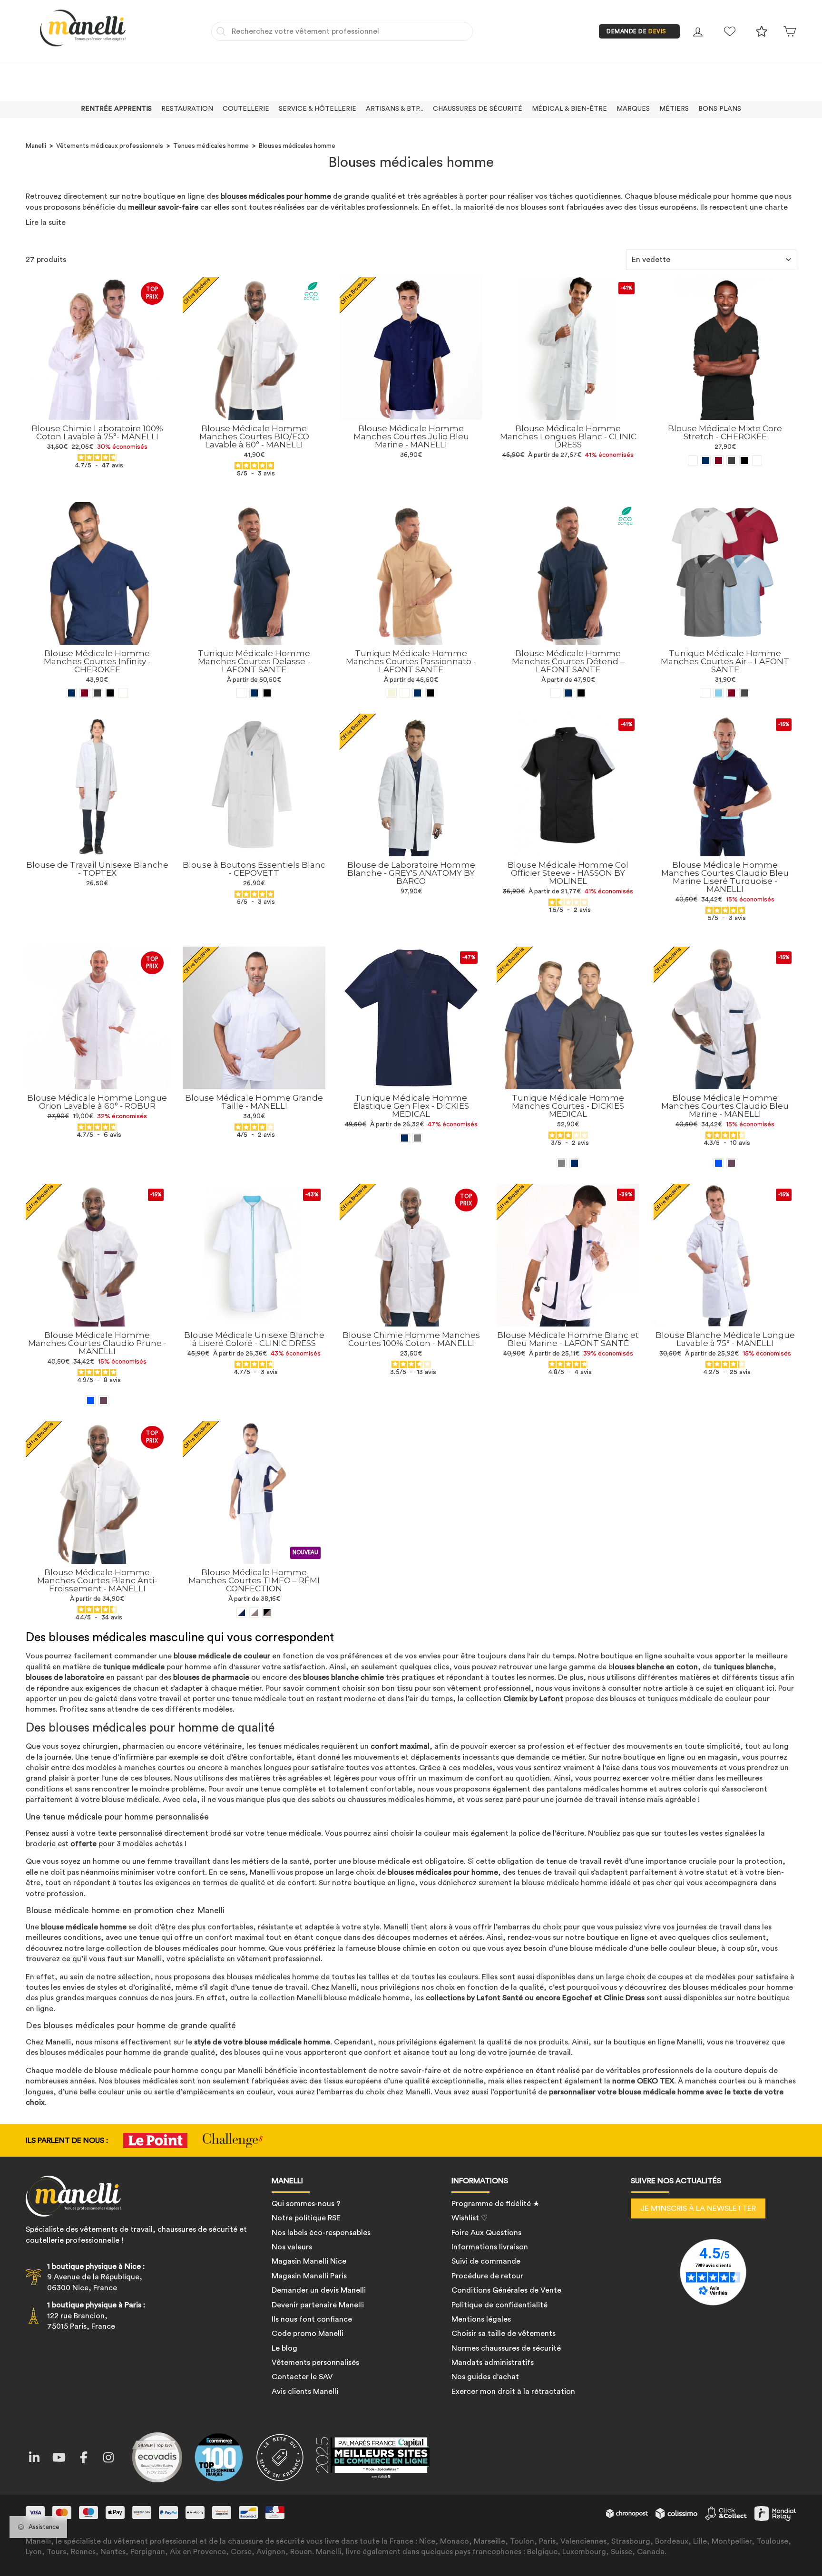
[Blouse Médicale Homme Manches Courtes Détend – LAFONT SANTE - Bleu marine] (568, 693)
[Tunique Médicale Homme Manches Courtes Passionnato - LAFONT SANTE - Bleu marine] (417, 693)
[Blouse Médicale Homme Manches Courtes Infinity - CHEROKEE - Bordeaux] (84, 693)
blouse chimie (402, 1948)
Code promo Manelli (308, 2334)
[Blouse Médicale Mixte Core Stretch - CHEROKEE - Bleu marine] (706, 460)
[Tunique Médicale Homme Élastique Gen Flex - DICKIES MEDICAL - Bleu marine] (405, 1138)
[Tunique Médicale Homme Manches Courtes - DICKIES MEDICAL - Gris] (562, 1163)
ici (770, 1688)
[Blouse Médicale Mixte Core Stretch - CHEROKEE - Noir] (744, 460)
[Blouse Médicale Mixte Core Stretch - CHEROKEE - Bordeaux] (719, 460)
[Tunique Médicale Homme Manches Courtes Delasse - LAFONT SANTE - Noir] (267, 693)
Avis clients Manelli (305, 2392)
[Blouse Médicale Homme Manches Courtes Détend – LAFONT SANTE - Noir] (581, 693)
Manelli (36, 146)
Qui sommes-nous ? (306, 2204)
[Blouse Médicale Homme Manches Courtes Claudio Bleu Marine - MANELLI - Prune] (731, 1163)
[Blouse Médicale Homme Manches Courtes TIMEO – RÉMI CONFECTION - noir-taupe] (267, 1612)
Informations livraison (490, 2247)
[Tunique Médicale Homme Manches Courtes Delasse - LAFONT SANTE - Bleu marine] (254, 693)
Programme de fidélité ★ (495, 2204)
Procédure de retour (487, 2276)
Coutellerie (246, 109)
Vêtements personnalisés (315, 2363)
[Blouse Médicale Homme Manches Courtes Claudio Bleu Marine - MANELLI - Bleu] (719, 1163)
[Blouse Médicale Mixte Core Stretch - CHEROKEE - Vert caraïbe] (757, 460)
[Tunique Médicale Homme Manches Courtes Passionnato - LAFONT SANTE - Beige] (392, 693)
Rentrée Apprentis (116, 109)
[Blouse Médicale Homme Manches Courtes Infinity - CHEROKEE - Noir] (110, 693)
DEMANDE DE (636, 31)
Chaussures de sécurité (478, 109)
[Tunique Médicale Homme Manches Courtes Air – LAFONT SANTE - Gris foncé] (744, 693)
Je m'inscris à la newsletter (698, 2208)
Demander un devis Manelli (319, 2290)
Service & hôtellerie (318, 109)
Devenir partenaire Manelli (318, 2305)
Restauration (187, 109)
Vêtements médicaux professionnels (110, 146)
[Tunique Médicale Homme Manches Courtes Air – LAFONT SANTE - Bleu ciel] (719, 693)
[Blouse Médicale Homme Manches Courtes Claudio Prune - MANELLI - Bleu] (91, 1400)
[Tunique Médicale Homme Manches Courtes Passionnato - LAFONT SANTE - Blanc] (405, 693)
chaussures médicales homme (400, 1800)
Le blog (284, 2348)
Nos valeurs (292, 2247)
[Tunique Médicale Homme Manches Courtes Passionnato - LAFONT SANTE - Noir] (430, 693)
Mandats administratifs (493, 2363)
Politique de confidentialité (499, 2305)
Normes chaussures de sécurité (506, 2348)
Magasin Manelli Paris (309, 2276)
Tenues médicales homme (211, 146)
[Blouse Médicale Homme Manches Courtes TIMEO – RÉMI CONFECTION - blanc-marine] (241, 1612)
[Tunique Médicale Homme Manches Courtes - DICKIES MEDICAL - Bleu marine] (574, 1163)
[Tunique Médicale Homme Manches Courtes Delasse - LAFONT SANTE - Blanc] (241, 693)
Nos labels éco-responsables (321, 2233)
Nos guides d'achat (485, 2377)
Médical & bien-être (569, 109)
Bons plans (720, 109)
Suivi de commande (486, 2261)
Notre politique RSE (306, 2218)
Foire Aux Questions (486, 2233)
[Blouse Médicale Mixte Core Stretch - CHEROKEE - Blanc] (693, 460)
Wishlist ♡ (470, 2218)
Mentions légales (481, 2319)
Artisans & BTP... (395, 109)
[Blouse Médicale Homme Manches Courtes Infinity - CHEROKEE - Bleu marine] (72, 693)
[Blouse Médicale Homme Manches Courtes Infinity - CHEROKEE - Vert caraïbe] (123, 693)
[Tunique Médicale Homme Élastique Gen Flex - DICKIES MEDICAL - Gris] (417, 1138)
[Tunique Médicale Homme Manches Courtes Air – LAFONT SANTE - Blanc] (706, 693)
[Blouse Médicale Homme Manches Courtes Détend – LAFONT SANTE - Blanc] (555, 693)
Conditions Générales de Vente (506, 2290)
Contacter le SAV (302, 2377)
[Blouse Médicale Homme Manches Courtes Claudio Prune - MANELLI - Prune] (103, 1400)
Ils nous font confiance (312, 2319)
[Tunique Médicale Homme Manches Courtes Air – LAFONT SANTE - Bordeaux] (731, 693)
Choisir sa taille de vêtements (504, 2334)
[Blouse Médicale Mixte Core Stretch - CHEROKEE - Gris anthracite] (731, 460)
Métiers (674, 109)
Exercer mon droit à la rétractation (513, 2392)
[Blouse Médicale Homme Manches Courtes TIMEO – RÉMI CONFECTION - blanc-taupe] (254, 1612)
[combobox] (342, 31)
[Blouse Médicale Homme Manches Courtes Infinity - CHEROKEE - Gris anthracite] (97, 693)
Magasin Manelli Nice (309, 2261)
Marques (633, 109)
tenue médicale (293, 1833)
